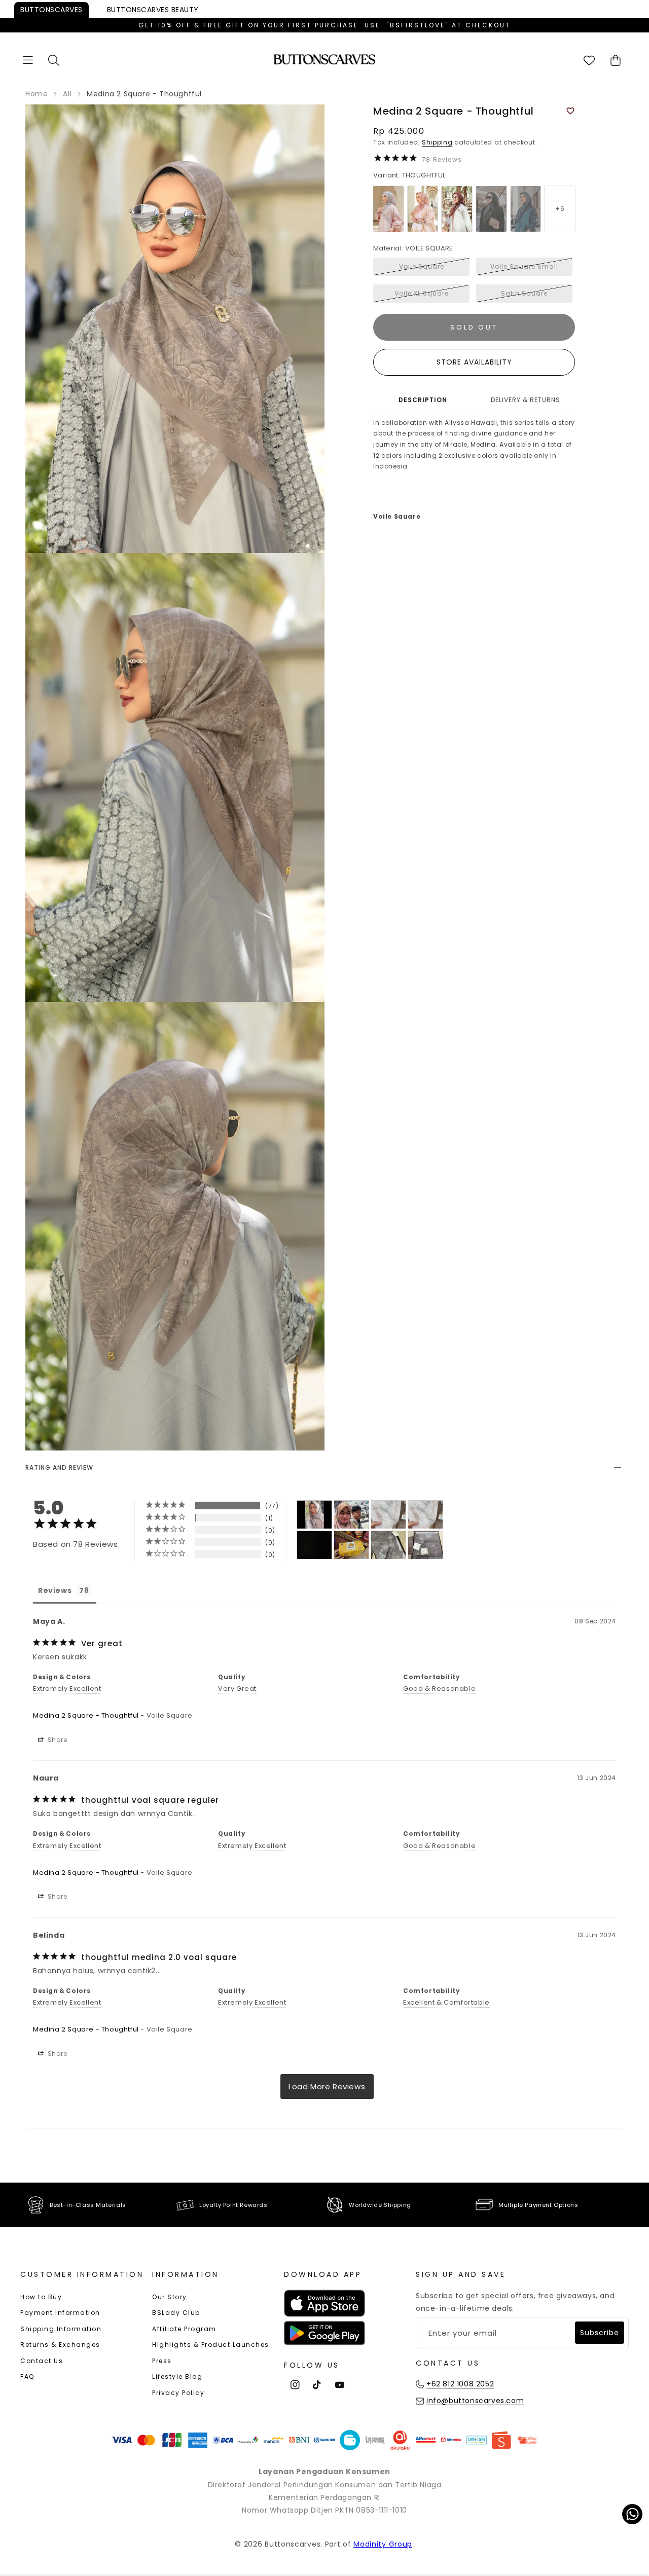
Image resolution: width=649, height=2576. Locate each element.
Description (423, 400)
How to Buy (41, 2297)
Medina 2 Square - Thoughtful (86, 1715)
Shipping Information (61, 2329)
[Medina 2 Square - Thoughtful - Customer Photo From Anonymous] (388, 1515)
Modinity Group (383, 2544)
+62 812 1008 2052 (460, 2384)
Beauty (153, 10)
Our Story (170, 2297)
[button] (28, 60)
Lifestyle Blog (177, 2377)
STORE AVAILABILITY (474, 362)
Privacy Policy (178, 2393)
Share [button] (57, 1740)
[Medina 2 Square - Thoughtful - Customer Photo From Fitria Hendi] (425, 1545)
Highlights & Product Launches (211, 2345)
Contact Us (42, 2361)
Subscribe (600, 2333)
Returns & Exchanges (60, 2345)
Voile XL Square (422, 293)
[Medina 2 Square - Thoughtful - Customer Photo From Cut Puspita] (314, 1515)
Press (162, 2361)
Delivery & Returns (526, 400)
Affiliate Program (184, 2329)
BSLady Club (176, 2313)
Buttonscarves (51, 10)
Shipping (437, 142)
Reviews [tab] (55, 1590)
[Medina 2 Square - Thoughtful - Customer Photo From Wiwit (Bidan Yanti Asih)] (351, 1545)
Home (37, 94)
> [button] (327, 2087)
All (67, 94)
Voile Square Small (524, 266)
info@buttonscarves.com (475, 2401)
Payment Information (60, 2313)
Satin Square (524, 293)
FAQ (27, 2377)
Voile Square (422, 266)
